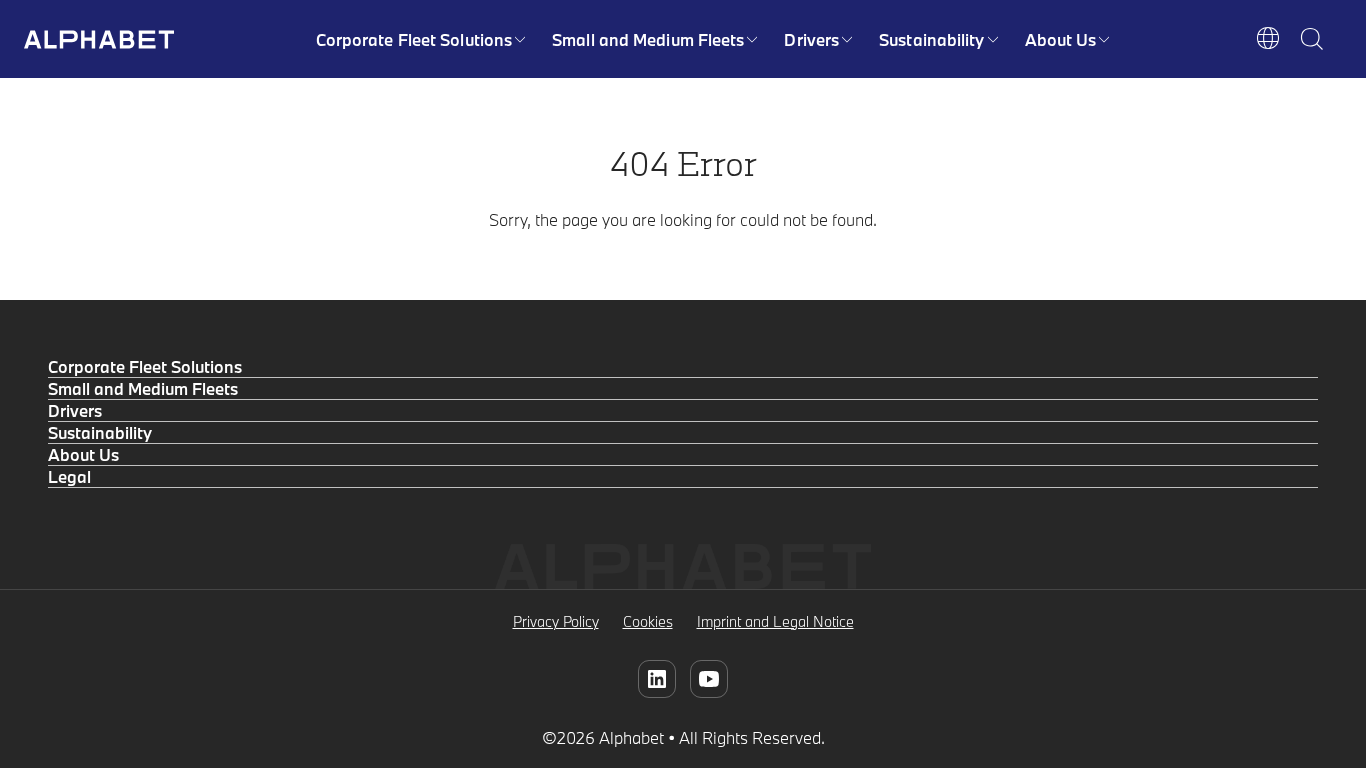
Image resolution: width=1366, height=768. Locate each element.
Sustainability (931, 39)
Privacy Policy (556, 621)
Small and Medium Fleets (648, 39)
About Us (1061, 39)
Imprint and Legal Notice (775, 621)
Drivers (811, 39)
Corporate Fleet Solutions (414, 39)
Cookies (648, 621)
